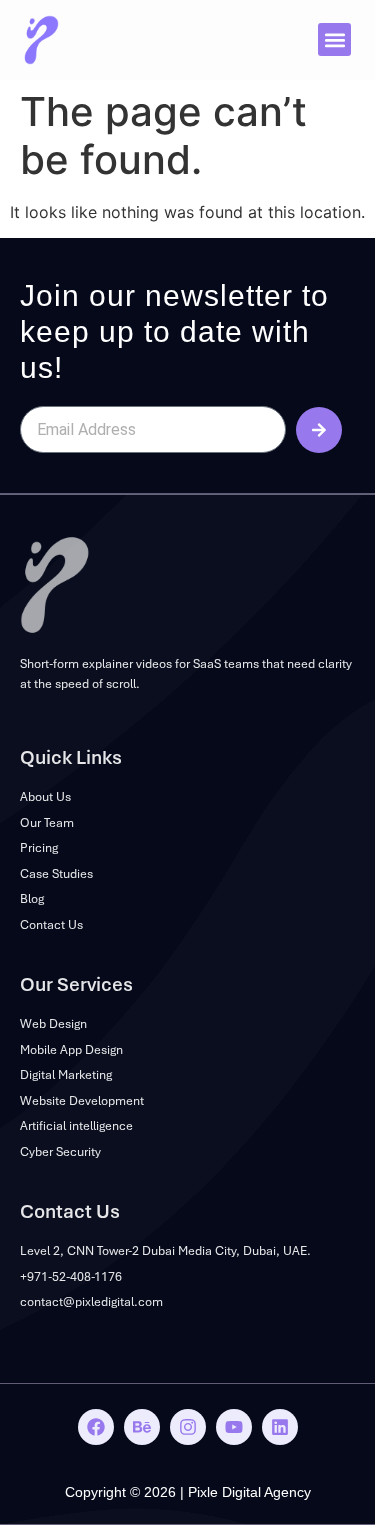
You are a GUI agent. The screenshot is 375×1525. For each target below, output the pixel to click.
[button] (334, 39)
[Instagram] (188, 1427)
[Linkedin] (280, 1427)
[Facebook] (96, 1427)
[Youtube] (234, 1427)
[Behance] (142, 1427)
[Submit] (319, 430)
